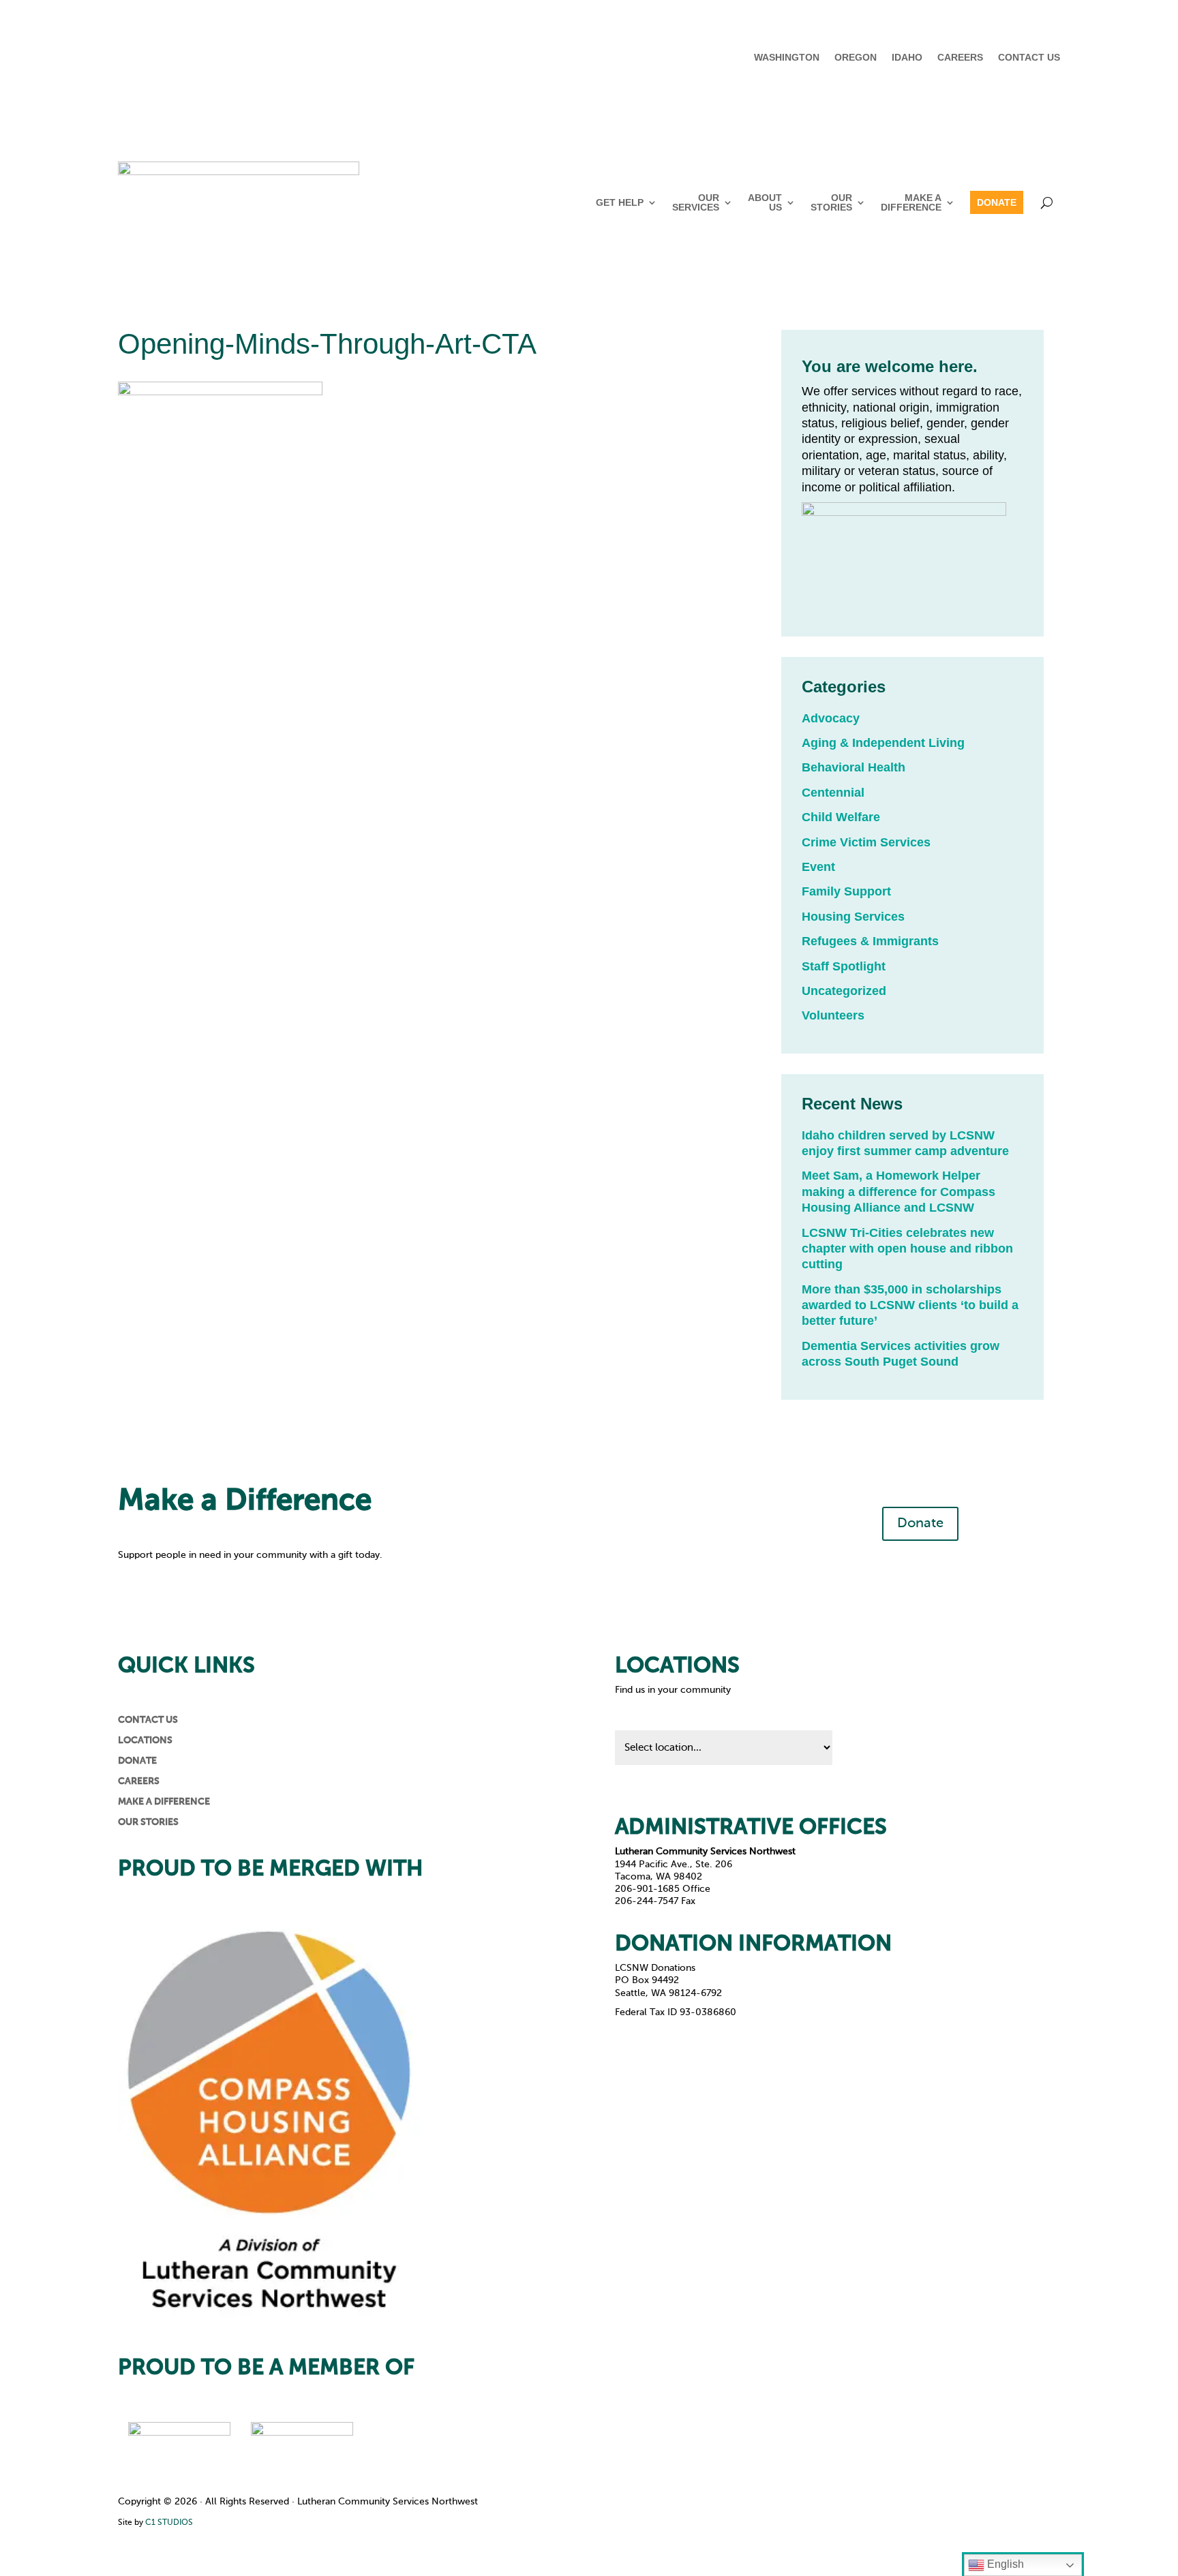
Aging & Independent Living (883, 743)
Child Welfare (841, 817)
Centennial (833, 793)
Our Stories (831, 202)
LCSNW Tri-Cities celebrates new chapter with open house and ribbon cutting (907, 1249)
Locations (145, 1741)
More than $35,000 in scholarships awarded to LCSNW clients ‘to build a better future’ (910, 1305)
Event (818, 867)
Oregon (856, 58)
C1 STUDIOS (169, 2523)
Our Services (696, 202)
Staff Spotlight (844, 966)
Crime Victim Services (866, 842)
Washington (787, 58)
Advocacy (831, 718)
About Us (765, 202)
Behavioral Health (854, 767)
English (1004, 2564)
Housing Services (853, 917)
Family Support (846, 891)
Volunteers (833, 1015)
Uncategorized (844, 991)
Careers (960, 58)
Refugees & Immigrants (870, 941)
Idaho (907, 58)
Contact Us (1029, 58)
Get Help (620, 202)
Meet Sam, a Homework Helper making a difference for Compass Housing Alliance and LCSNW (898, 1192)
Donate (997, 202)
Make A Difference (911, 202)
